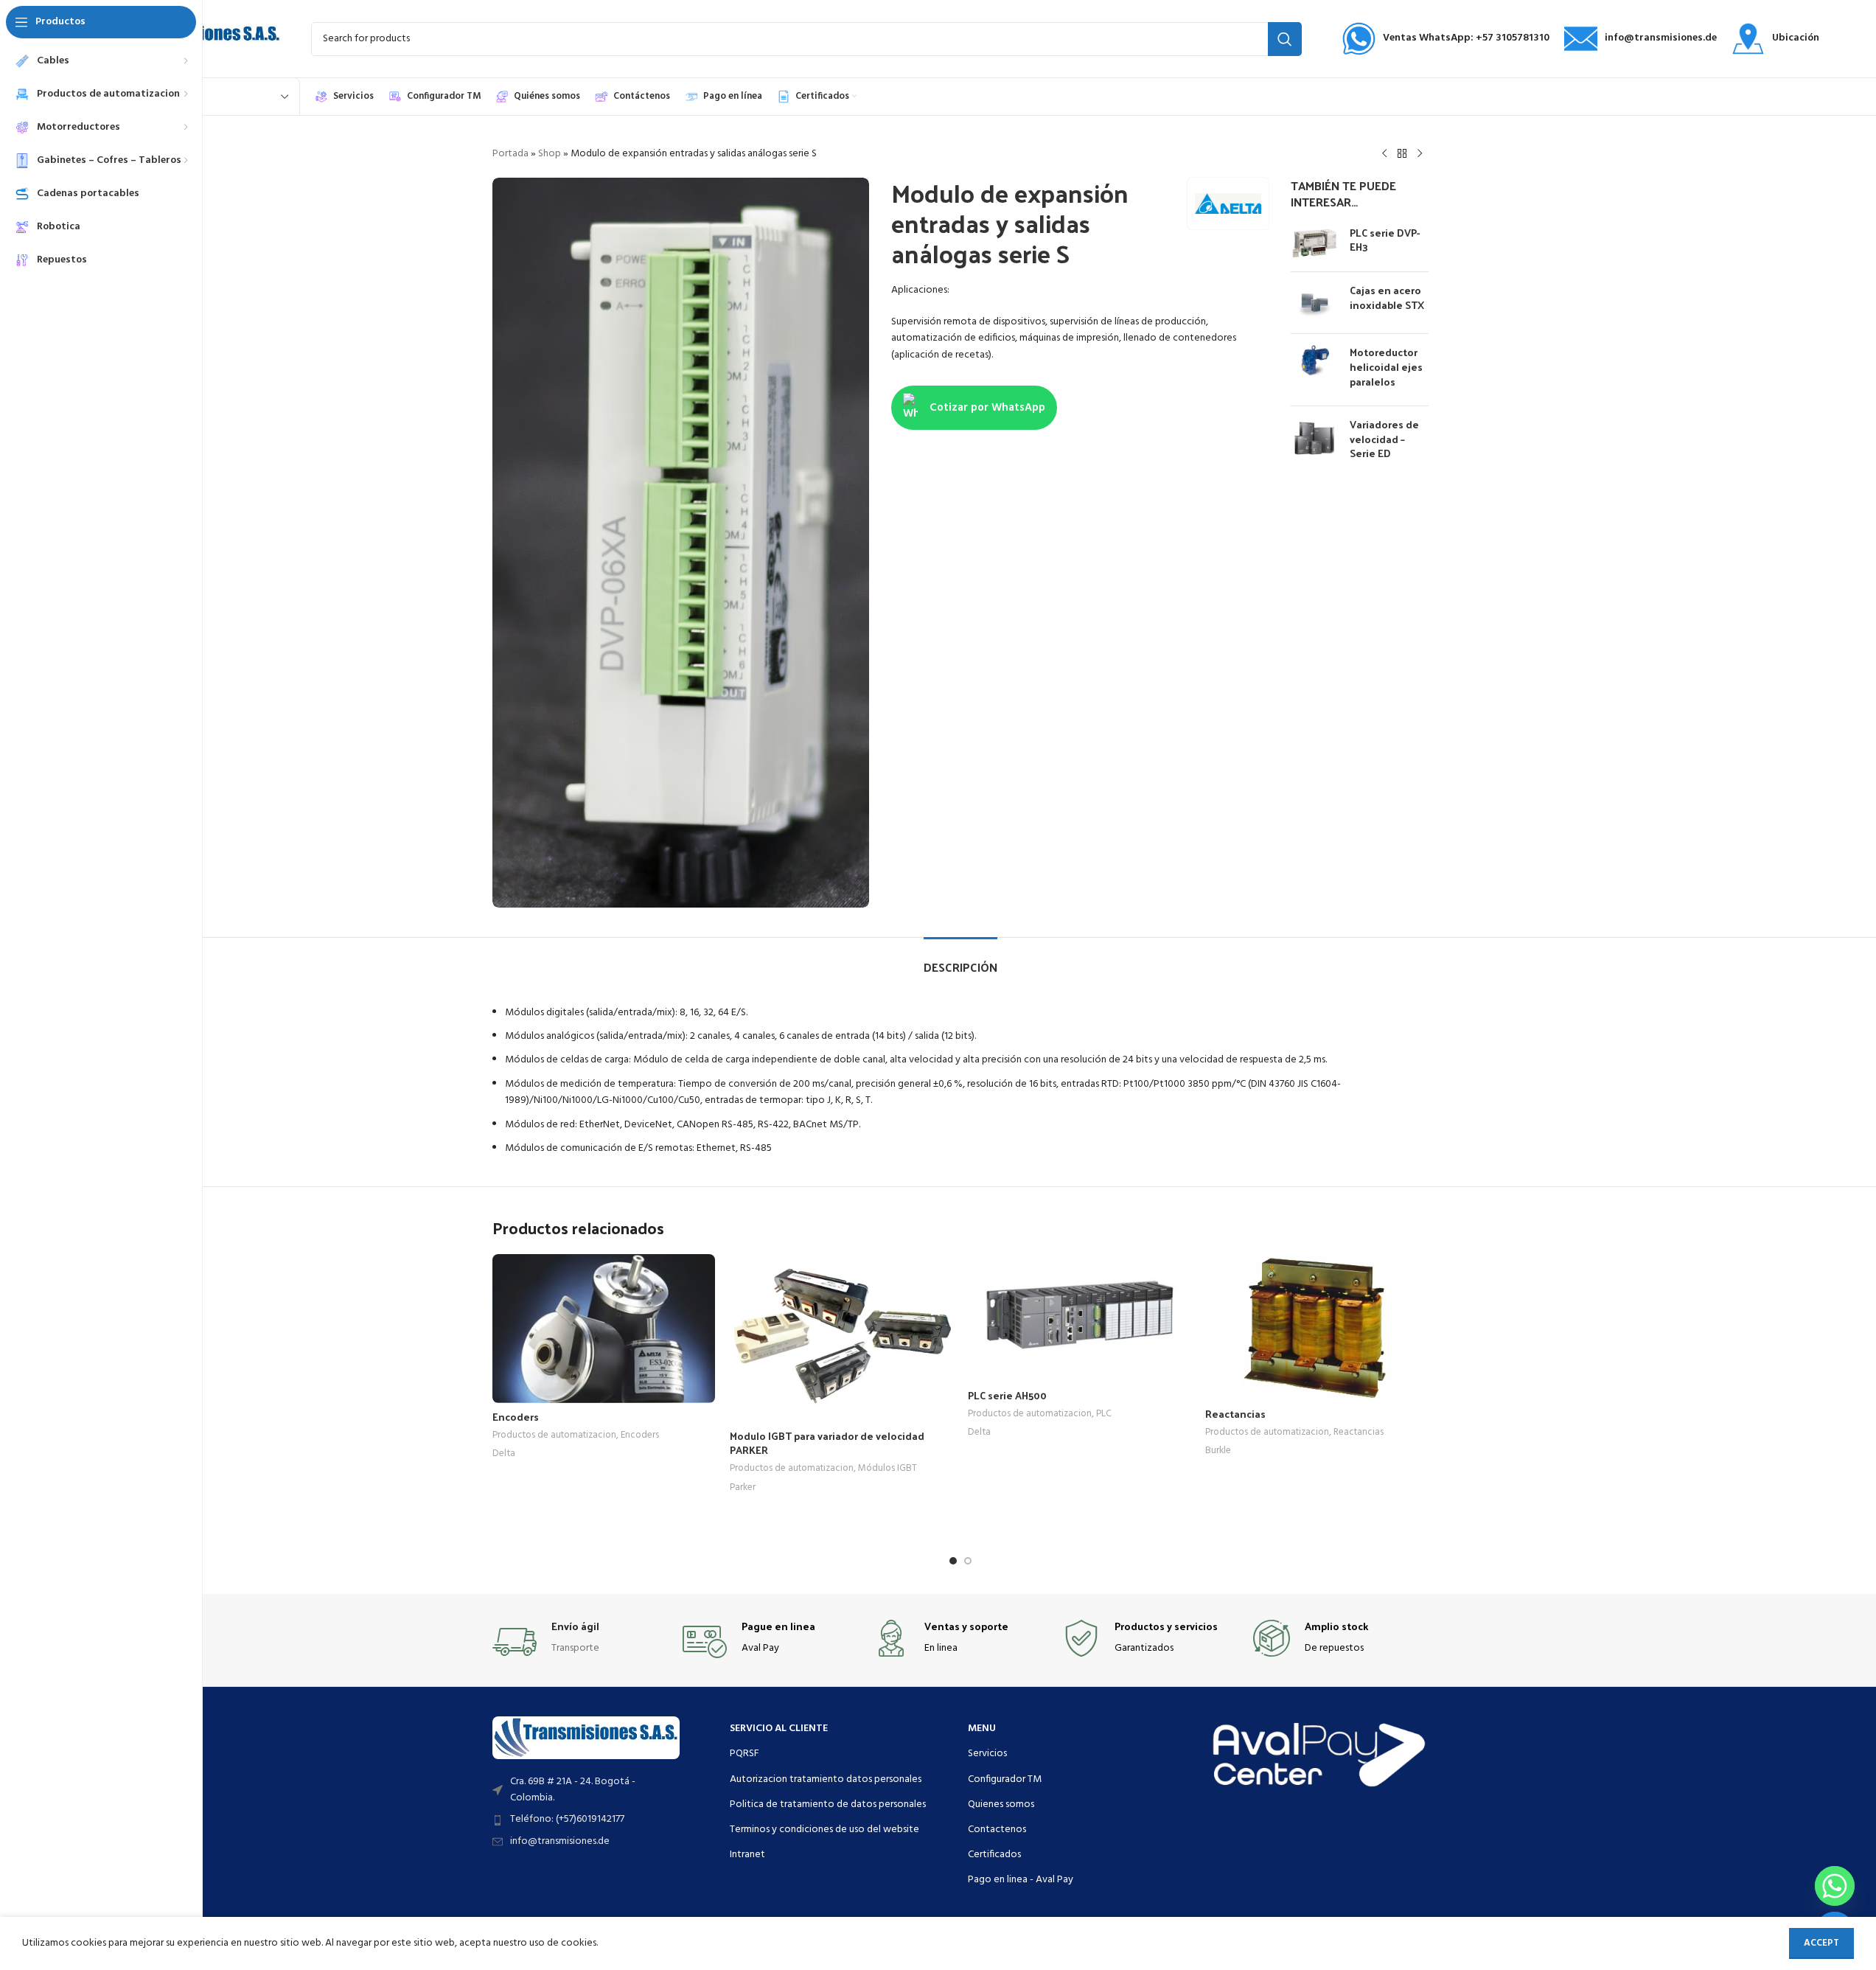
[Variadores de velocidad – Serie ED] (1315, 442)
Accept (1821, 1943)
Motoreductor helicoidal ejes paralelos (1386, 367)
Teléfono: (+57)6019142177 (567, 1819)
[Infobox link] (1446, 39)
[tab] (960, 960)
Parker (743, 1487)
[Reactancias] (1317, 1327)
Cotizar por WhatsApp (987, 408)
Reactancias (1235, 1414)
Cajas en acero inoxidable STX (1387, 297)
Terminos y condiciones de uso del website (824, 1830)
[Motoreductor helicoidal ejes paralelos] (1315, 370)
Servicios (987, 1754)
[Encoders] (604, 1329)
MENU (982, 1729)
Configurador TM (1005, 1779)
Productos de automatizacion (554, 1435)
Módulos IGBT (888, 1468)
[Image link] (586, 1737)
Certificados (994, 1855)
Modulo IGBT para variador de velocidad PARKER (827, 1443)
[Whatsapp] (1835, 1886)
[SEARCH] (1285, 39)
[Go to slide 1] (953, 1561)
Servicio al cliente (779, 1729)
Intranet (747, 1855)
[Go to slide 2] (968, 1561)
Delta (504, 1454)
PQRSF (745, 1754)
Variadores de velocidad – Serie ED (1384, 439)
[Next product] (1420, 154)
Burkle (1218, 1451)
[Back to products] (1402, 154)
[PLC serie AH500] (1080, 1318)
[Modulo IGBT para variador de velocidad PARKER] (841, 1338)
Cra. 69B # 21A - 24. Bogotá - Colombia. (573, 1790)
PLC (1104, 1414)
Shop (550, 154)
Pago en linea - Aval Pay (1021, 1880)
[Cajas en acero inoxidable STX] (1315, 303)
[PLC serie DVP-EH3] (1315, 243)
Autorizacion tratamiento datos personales (826, 1779)
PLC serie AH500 (1007, 1395)
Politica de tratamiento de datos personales (828, 1804)
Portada (510, 154)
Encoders (516, 1417)
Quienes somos (1001, 1804)
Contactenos (997, 1830)
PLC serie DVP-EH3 (1385, 240)
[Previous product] (1384, 154)
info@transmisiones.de (560, 1841)
